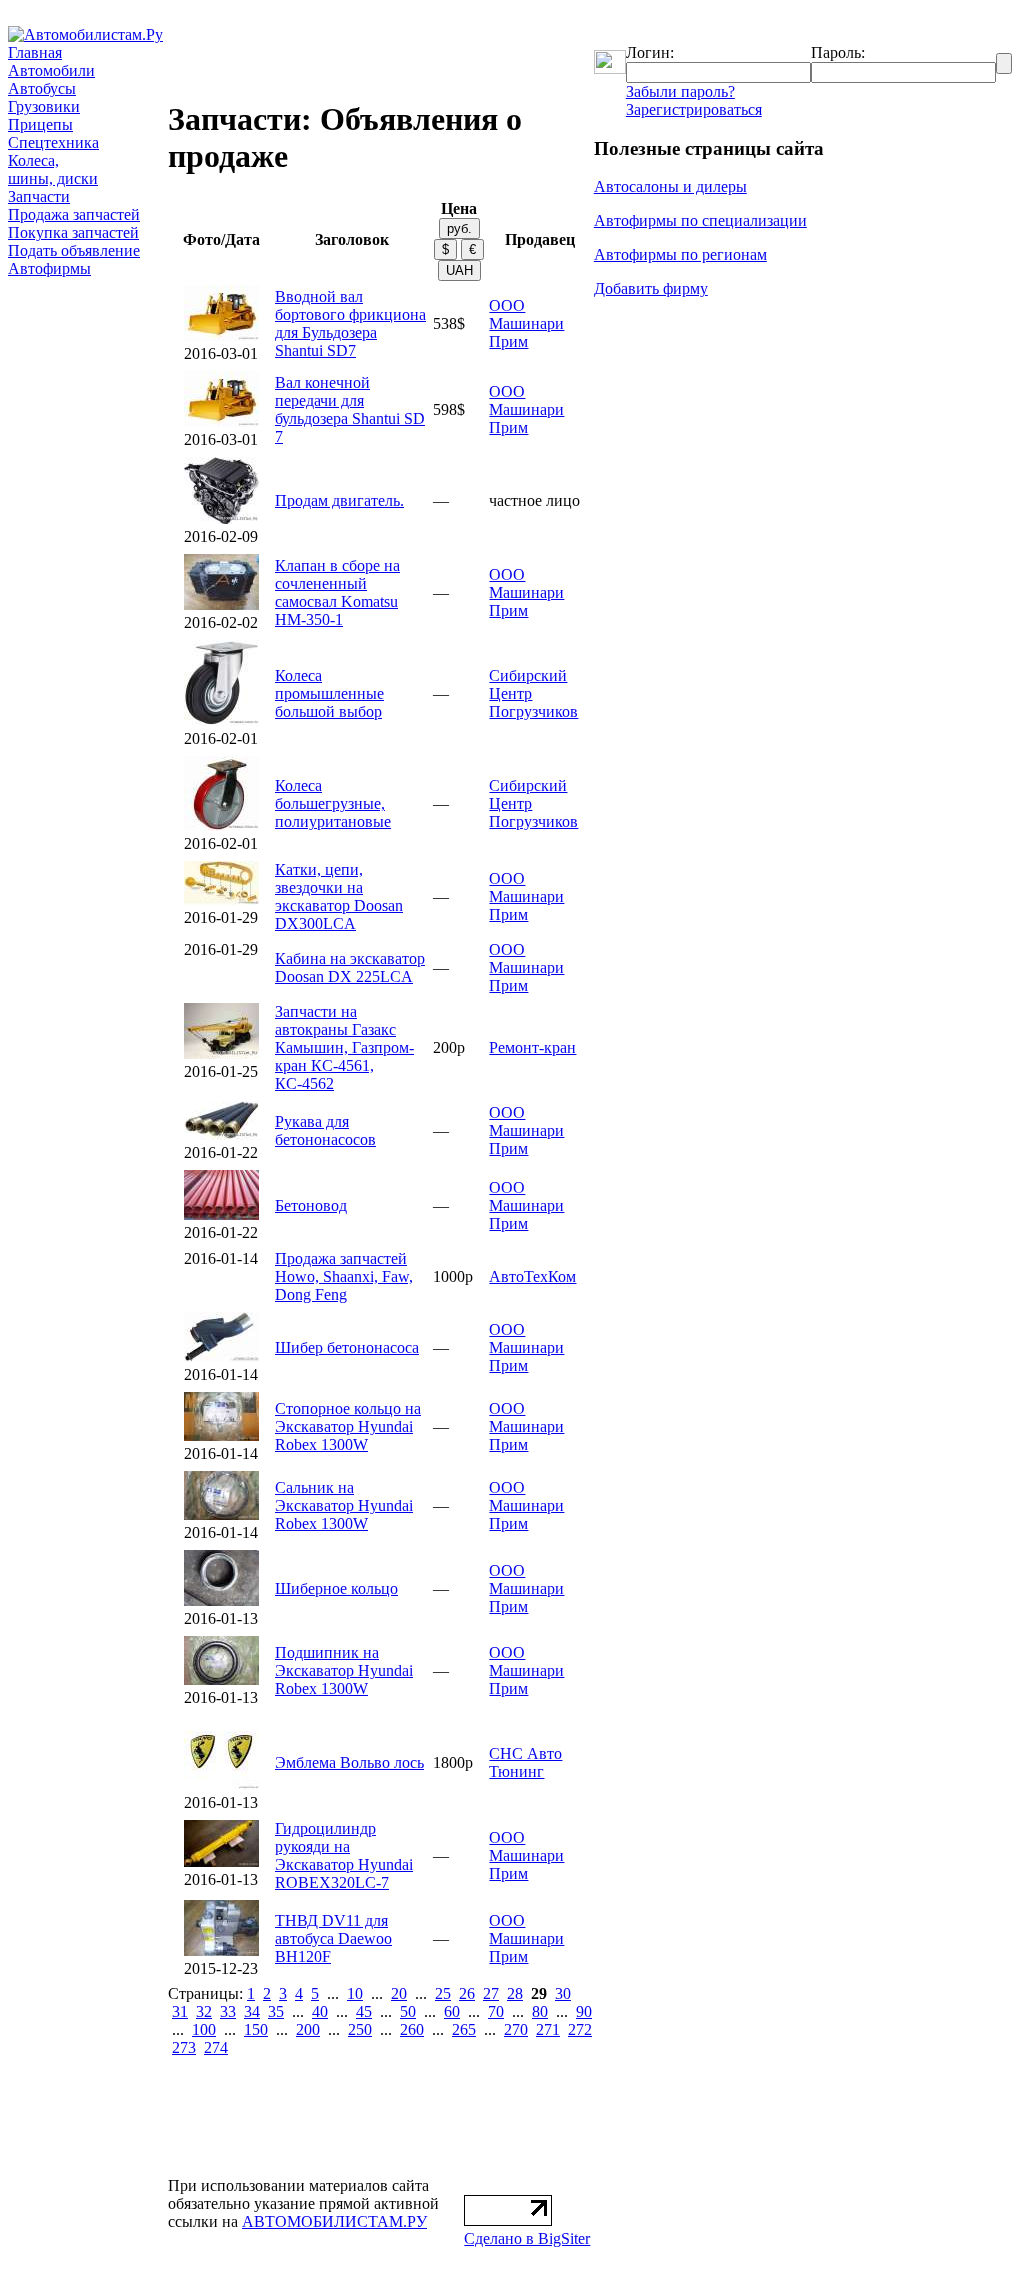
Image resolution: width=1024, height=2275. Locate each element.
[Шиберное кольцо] (221, 1600)
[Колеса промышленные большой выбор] (221, 720)
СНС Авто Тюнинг (525, 1762)
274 (216, 2047)
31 (180, 2011)
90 (584, 2011)
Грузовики (44, 106)
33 (228, 2011)
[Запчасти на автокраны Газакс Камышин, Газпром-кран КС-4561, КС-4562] (221, 1053)
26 (467, 1993)
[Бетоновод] (221, 1214)
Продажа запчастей (74, 214)
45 (364, 2011)
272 (580, 2029)
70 (496, 2011)
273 (184, 2047)
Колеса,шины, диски (53, 169)
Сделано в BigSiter (527, 2238)
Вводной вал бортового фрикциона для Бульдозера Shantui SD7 (350, 323)
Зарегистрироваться (694, 109)
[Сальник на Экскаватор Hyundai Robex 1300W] (221, 1514)
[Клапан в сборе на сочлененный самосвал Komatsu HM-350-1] (221, 604)
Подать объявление (74, 250)
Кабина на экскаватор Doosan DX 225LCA (350, 967)
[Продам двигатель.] (221, 518)
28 (515, 1993)
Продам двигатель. (339, 500)
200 (308, 2029)
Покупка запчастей (73, 232)
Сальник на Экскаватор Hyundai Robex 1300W (344, 1505)
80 (540, 2011)
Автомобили (51, 70)
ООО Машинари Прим (526, 323)
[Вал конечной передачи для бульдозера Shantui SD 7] (221, 421)
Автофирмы (49, 268)
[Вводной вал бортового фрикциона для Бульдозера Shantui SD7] (221, 335)
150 (256, 2029)
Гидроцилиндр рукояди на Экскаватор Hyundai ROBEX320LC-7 (344, 1855)
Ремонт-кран (532, 1047)
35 (276, 2011)
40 (320, 2011)
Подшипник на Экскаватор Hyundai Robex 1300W (344, 1670)
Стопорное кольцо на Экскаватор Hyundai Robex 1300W (348, 1426)
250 (360, 2029)
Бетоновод (311, 1205)
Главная (35, 52)
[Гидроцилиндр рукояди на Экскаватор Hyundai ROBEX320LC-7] (221, 1861)
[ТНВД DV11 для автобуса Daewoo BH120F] (221, 1950)
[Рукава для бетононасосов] (221, 1134)
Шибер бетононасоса (347, 1347)
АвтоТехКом (532, 1276)
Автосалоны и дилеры (670, 186)
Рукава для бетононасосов (325, 1130)
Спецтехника (53, 142)
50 (408, 2011)
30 (563, 1993)
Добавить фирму (651, 288)
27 (491, 1993)
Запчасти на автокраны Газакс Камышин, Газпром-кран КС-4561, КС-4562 (344, 1047)
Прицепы (40, 124)
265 (464, 2029)
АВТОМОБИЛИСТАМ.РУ (334, 2221)
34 (252, 2011)
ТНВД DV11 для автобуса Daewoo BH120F (333, 1938)
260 (412, 2029)
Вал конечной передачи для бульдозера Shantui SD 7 (350, 409)
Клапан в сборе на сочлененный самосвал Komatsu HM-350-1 (337, 592)
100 (204, 2029)
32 (204, 2011)
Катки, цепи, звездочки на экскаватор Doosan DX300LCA (339, 896)
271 (548, 2029)
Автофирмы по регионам (680, 254)
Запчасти (39, 196)
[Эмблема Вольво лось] (221, 1784)
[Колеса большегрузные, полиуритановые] (221, 825)
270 (516, 2029)
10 (355, 1993)
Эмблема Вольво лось (349, 1762)
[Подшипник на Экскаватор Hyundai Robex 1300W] (221, 1679)
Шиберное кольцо (336, 1588)
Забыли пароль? (680, 91)
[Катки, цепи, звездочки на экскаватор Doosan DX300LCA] (221, 899)
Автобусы (42, 88)
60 (452, 2011)
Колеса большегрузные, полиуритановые (333, 803)
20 (399, 1993)
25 (443, 1993)
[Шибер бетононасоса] (221, 1356)
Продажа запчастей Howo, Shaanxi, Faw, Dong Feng (344, 1276)
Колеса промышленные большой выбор (329, 693)
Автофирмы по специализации (700, 220)
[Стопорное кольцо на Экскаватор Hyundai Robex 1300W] (221, 1435)
